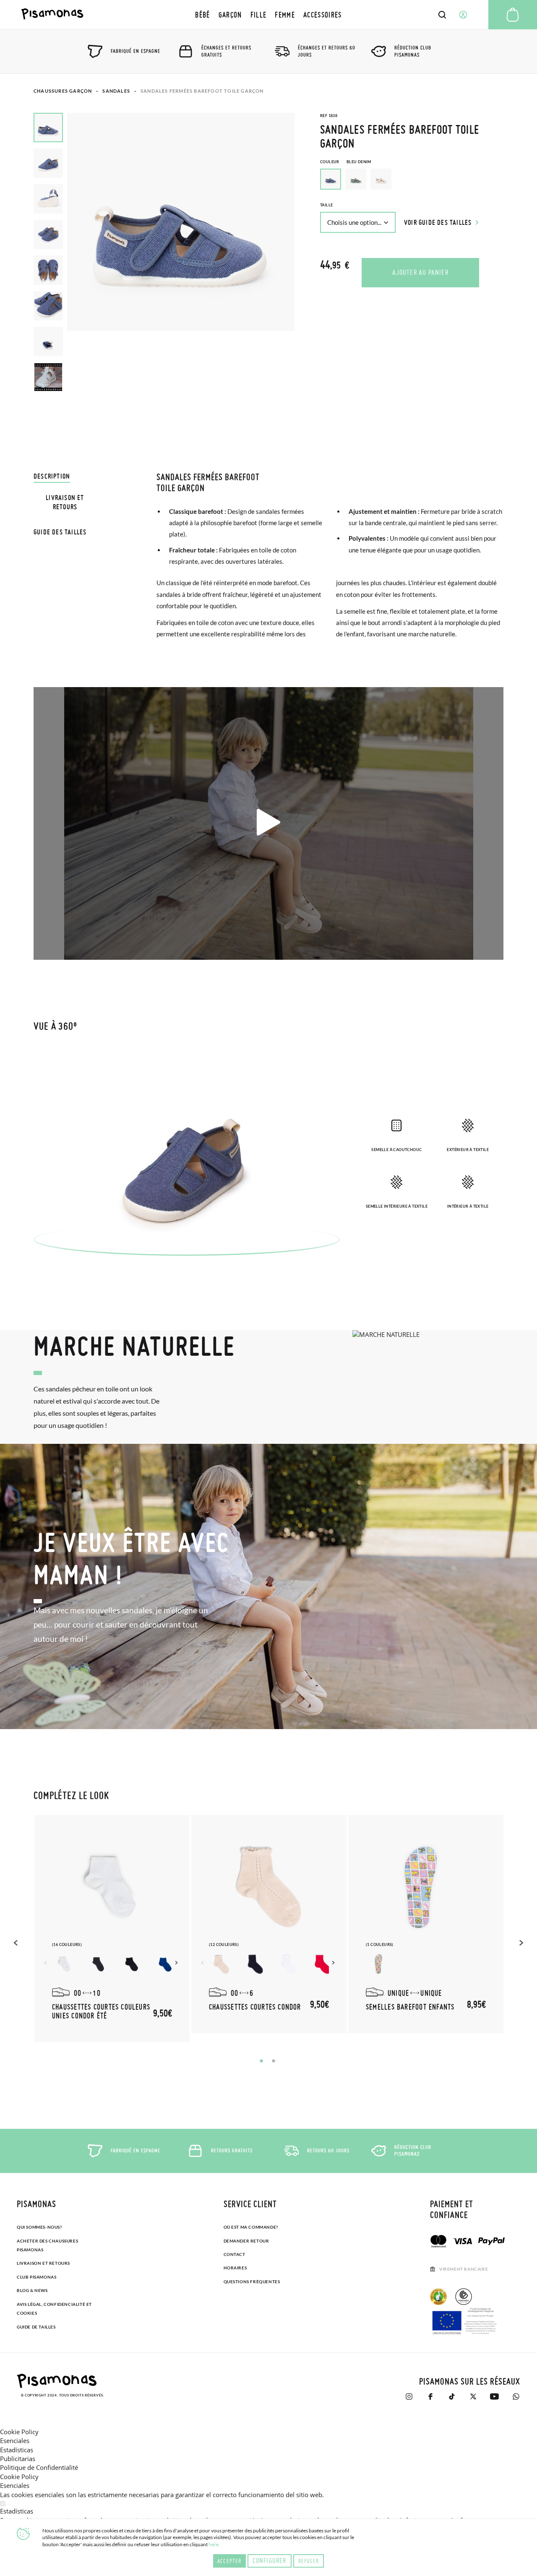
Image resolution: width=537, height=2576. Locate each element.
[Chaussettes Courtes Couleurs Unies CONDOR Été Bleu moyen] (165, 1964)
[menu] (268, 14)
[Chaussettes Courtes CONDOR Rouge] (322, 1964)
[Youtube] (494, 2396)
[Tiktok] (452, 2396)
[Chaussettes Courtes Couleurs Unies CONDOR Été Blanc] (65, 1964)
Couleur (346, 162)
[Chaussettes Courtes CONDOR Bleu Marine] (255, 1964)
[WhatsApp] (516, 2396)
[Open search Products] (442, 15)
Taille (326, 205)
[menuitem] (202, 14)
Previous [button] (17, 1943)
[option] (356, 179)
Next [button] (177, 1963)
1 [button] (261, 2061)
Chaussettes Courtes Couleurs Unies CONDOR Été (101, 2011)
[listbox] (412, 181)
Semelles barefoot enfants (410, 2007)
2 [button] (274, 2061)
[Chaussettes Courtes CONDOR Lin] (222, 1964)
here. (214, 2544)
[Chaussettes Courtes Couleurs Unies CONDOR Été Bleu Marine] (98, 1964)
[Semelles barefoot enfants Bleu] (378, 1964)
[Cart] (513, 15)
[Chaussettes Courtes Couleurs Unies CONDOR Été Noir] (132, 1964)
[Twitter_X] (473, 2396)
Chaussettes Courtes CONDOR (255, 2007)
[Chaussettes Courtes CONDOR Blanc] (289, 1964)
